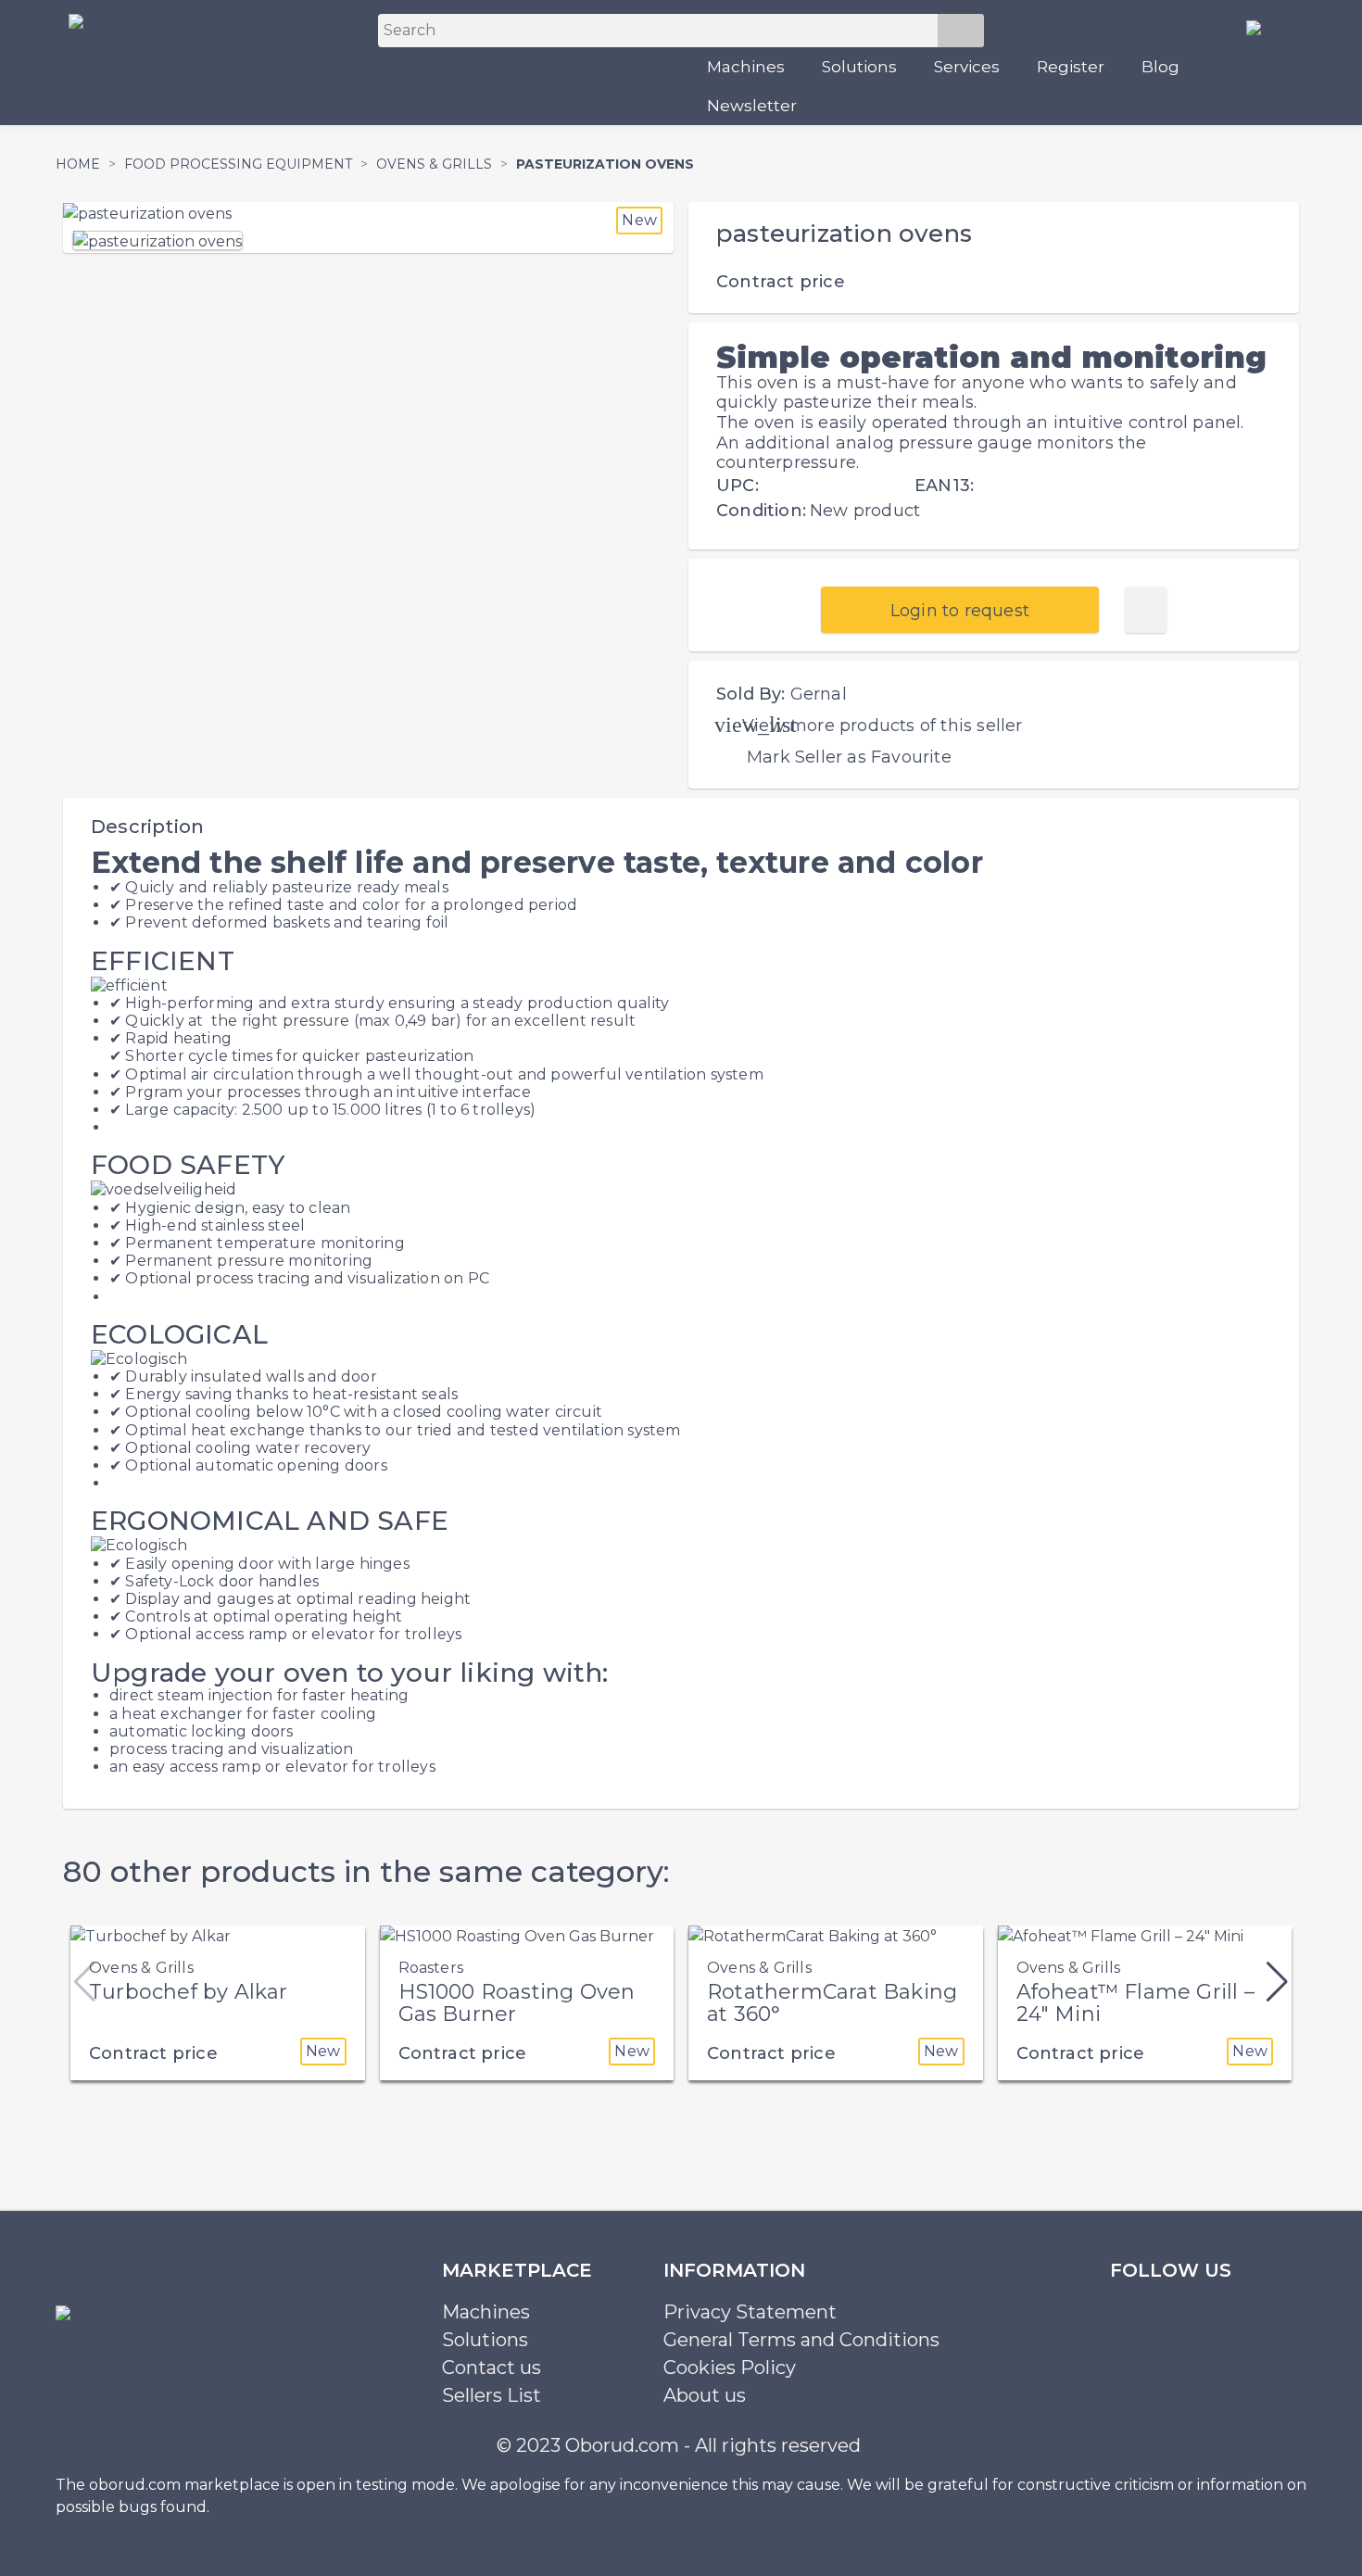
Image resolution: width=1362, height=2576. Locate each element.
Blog (1160, 67)
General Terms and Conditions (801, 2340)
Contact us (492, 2368)
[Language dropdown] (1261, 27)
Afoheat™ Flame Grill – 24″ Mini (1135, 2003)
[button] (1277, 1982)
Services (967, 67)
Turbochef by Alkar (189, 1992)
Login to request (960, 611)
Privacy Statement (750, 2312)
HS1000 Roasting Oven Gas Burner (517, 2003)
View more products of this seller (883, 726)
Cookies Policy (730, 2368)
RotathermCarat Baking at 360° (832, 2003)
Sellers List (492, 2395)
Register (1071, 67)
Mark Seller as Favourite (849, 757)
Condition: (761, 511)
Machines (746, 67)
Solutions (859, 67)
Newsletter (752, 106)
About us (705, 2395)
